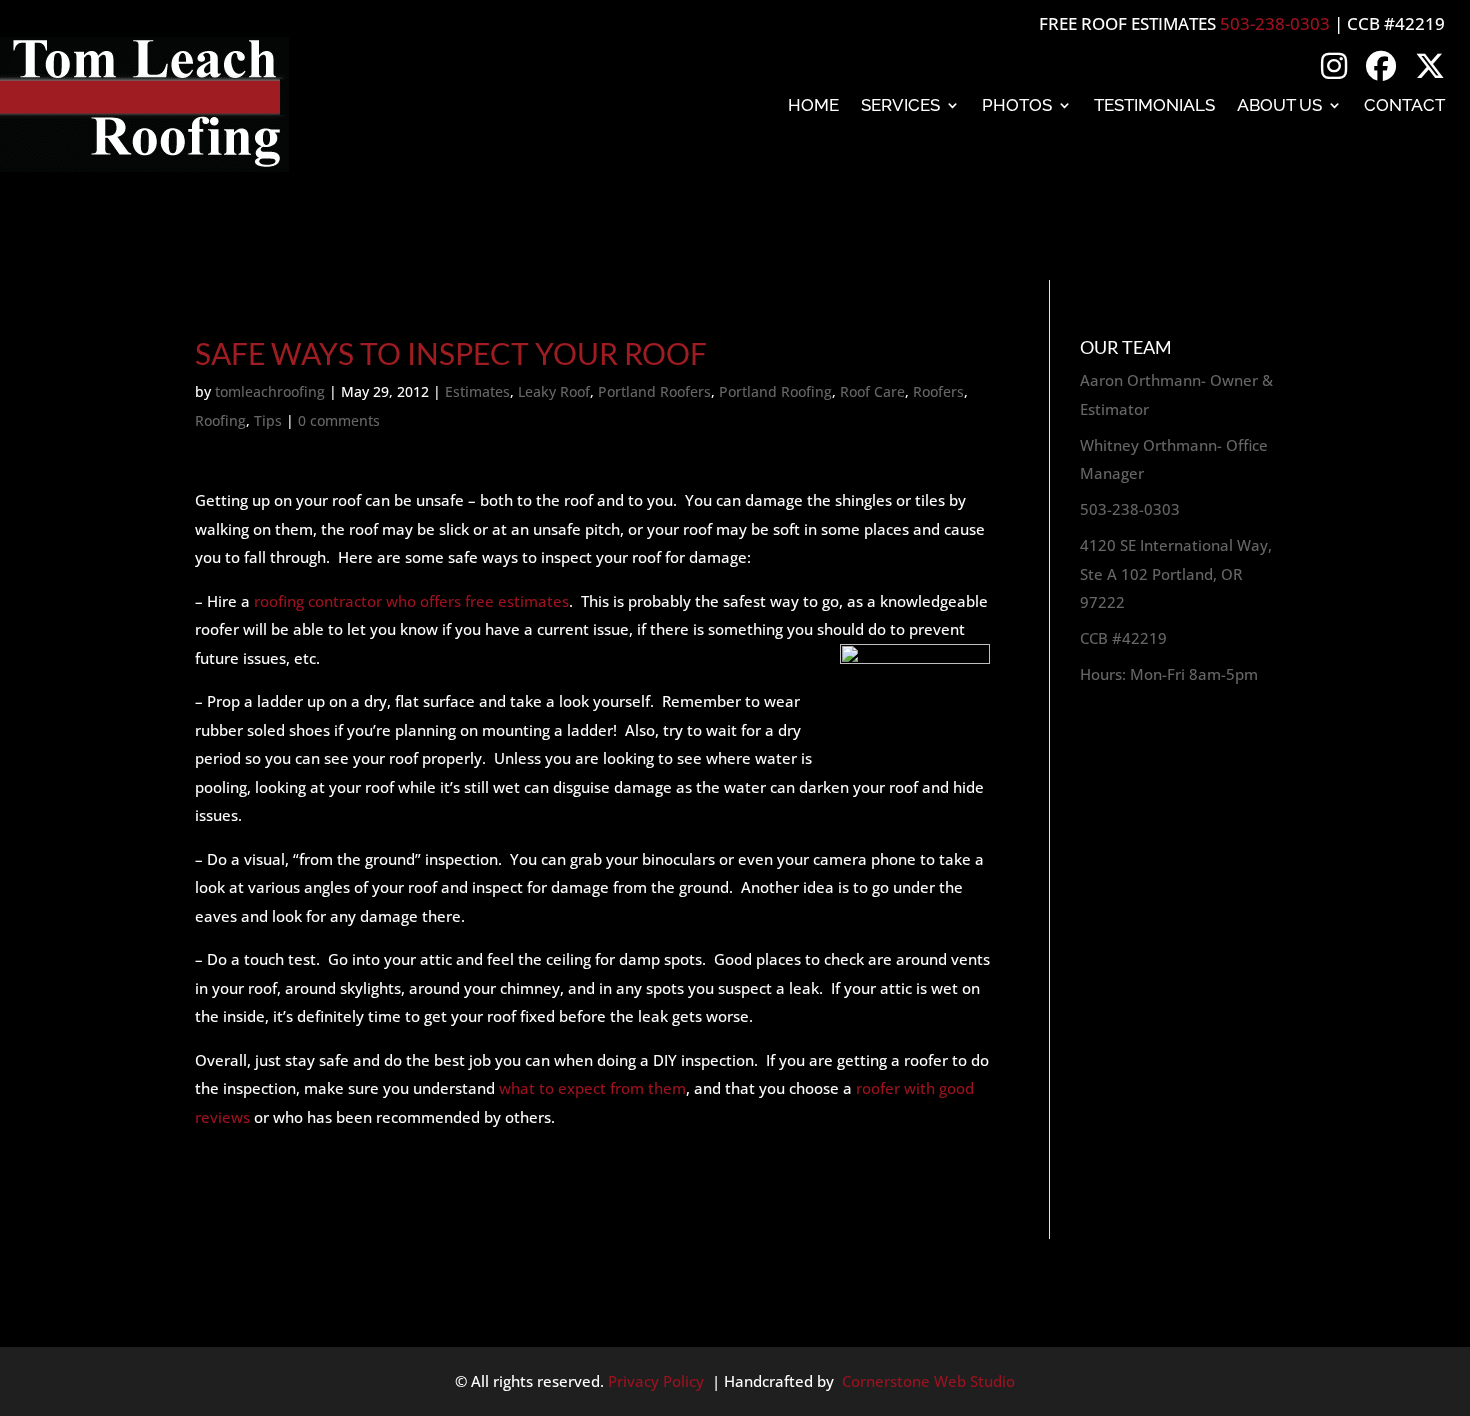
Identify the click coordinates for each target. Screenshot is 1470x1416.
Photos (1017, 105)
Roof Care (872, 391)
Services (900, 105)
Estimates (477, 391)
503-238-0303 (1275, 23)
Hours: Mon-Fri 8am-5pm (1169, 674)
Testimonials (1154, 105)
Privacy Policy (656, 1381)
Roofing (220, 420)
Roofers (938, 391)
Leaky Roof (554, 391)
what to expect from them (592, 1088)
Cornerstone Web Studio (928, 1381)
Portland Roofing (775, 391)
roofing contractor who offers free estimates (411, 601)
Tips (268, 420)
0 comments (339, 420)
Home (813, 105)
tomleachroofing (270, 391)
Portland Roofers (654, 391)
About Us (1279, 105)
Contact (1404, 105)
